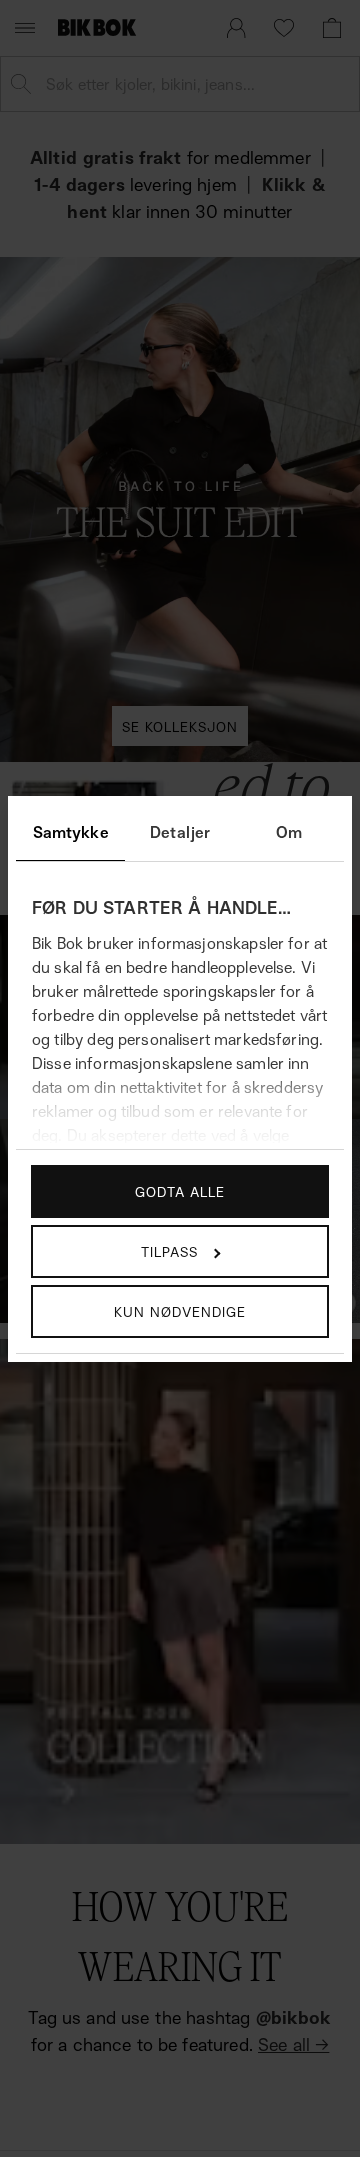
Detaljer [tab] (180, 832)
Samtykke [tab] (71, 832)
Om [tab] (289, 832)
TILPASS (169, 1251)
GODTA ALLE (180, 1191)
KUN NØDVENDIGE (180, 1311)
